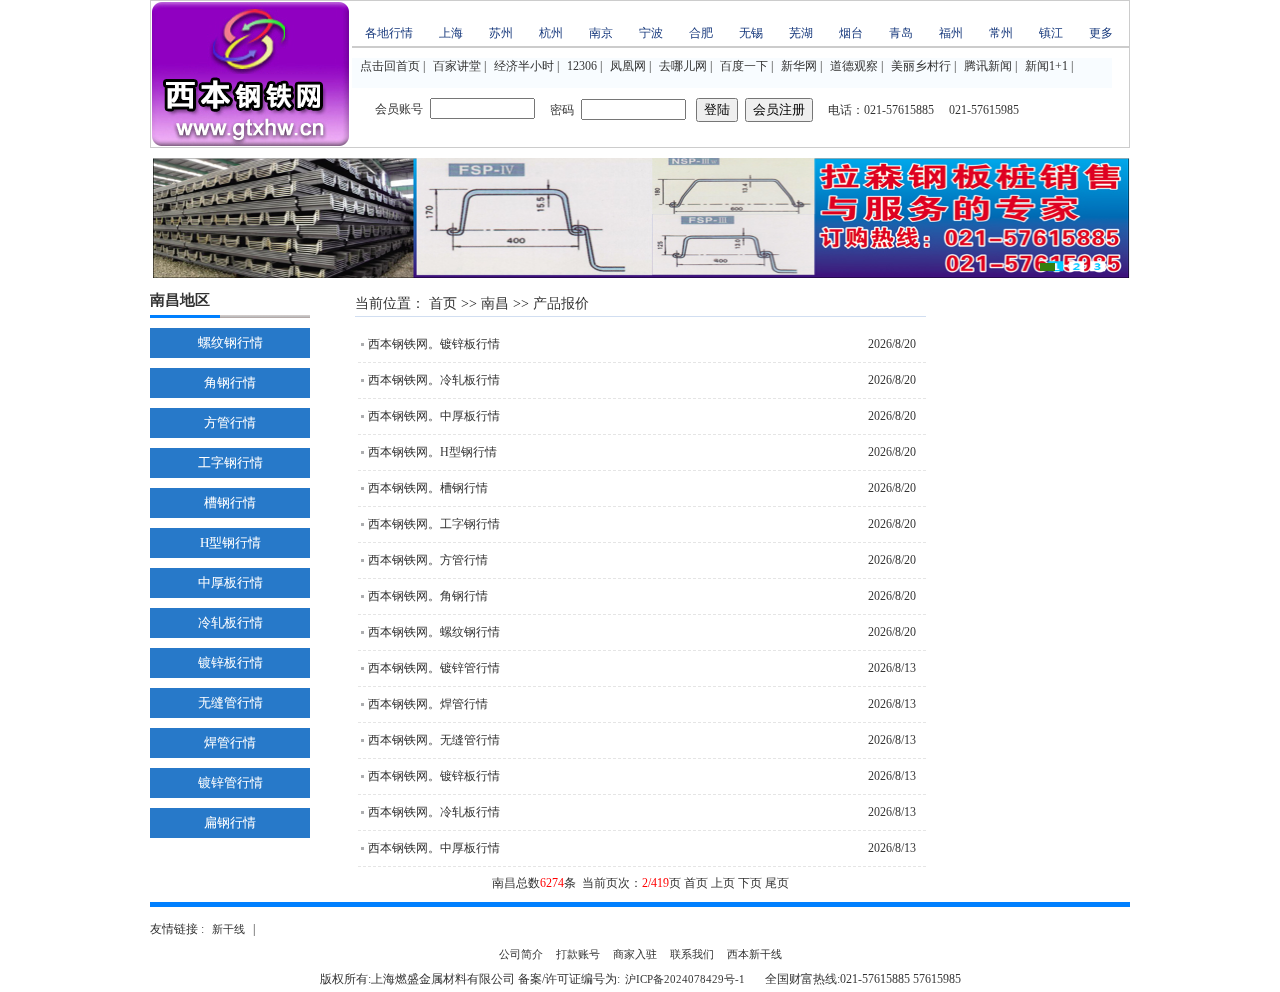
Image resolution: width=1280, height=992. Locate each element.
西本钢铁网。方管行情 (428, 560)
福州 (951, 33)
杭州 (551, 33)
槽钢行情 (230, 502)
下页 (750, 883)
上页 (723, 883)
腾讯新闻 (988, 66)
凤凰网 (628, 66)
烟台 (851, 33)
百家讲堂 (457, 66)
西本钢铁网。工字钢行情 (434, 524)
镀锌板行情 (230, 662)
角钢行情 (230, 382)
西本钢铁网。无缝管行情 (434, 740)
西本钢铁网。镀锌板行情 (434, 344)
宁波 (651, 33)
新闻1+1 (1046, 66)
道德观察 (854, 66)
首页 (443, 303)
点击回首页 (390, 66)
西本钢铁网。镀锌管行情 (434, 668)
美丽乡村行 (921, 66)
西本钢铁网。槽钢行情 (428, 488)
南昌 (495, 303)
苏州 (501, 33)
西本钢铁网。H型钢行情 (432, 452)
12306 (582, 66)
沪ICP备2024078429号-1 (685, 979)
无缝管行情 (230, 702)
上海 (451, 33)
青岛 (901, 33)
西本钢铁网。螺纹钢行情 (434, 632)
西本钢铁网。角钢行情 (428, 596)
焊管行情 (230, 742)
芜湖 (801, 33)
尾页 (777, 883)
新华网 (799, 66)
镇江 (1051, 33)
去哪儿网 (683, 66)
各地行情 (389, 33)
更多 (1101, 33)
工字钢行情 (230, 462)
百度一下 (744, 66)
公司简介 (521, 954)
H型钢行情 (230, 542)
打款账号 (578, 954)
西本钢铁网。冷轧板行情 (434, 380)
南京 (601, 33)
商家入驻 (635, 954)
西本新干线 (754, 954)
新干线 (228, 929)
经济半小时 (524, 66)
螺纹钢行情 (230, 342)
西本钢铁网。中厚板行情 (434, 416)
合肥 (701, 33)
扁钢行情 (230, 822)
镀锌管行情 (230, 782)
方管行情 (230, 422)
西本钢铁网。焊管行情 (428, 704)
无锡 (751, 33)
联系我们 (692, 954)
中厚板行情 (230, 582)
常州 (1001, 33)
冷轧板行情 (230, 622)
